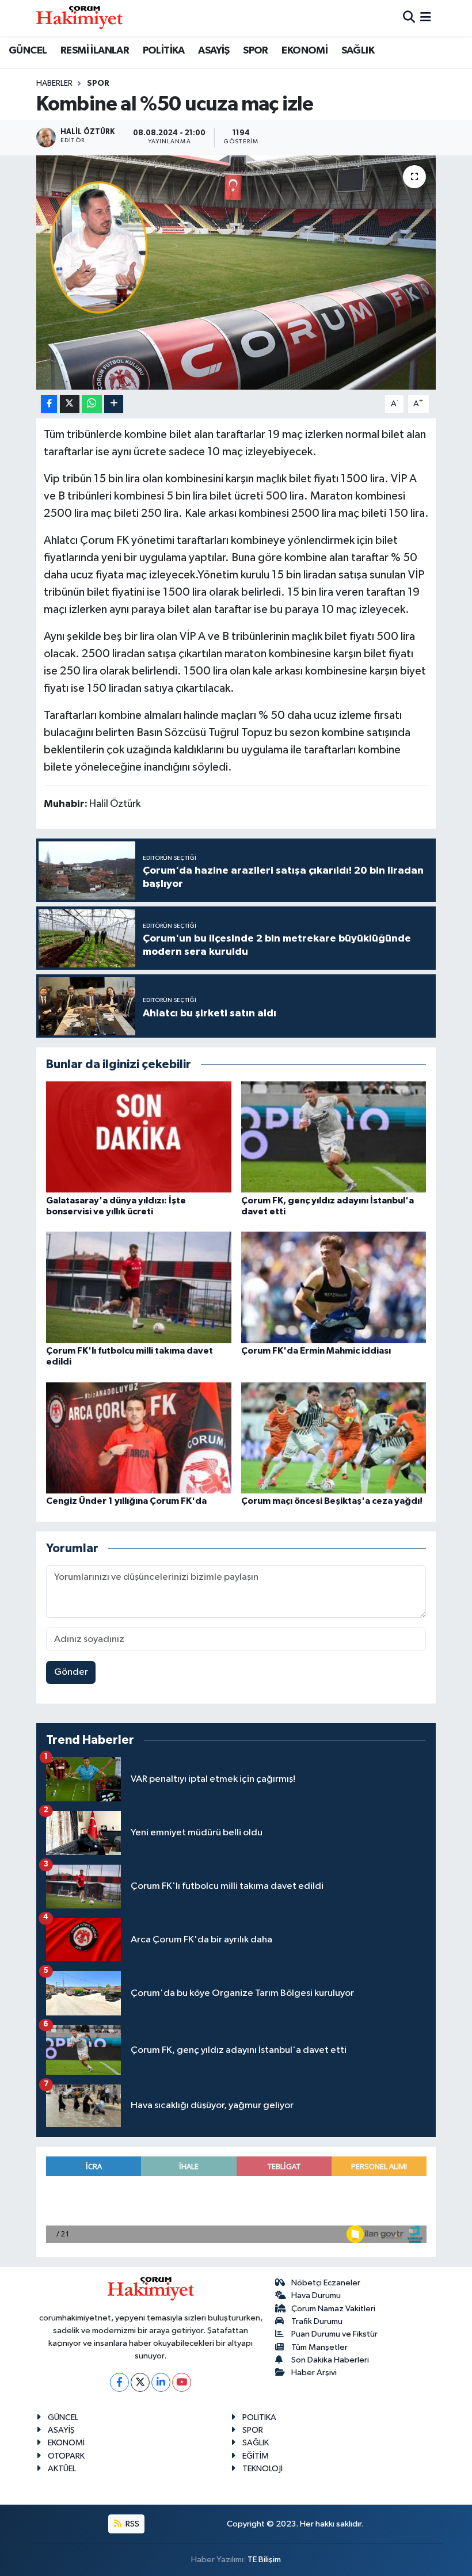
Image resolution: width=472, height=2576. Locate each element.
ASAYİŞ (214, 51)
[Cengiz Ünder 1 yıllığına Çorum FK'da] (139, 1437)
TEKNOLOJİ (262, 2469)
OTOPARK (66, 2456)
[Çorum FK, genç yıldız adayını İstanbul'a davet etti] (334, 1137)
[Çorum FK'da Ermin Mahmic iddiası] (334, 1287)
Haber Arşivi (314, 2373)
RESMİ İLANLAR (95, 51)
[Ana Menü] (426, 18)
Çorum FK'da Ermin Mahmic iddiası (316, 1351)
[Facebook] (119, 2382)
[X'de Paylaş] (70, 404)
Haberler (54, 83)
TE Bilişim (264, 2560)
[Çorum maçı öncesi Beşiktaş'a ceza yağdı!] (334, 1437)
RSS (132, 2524)
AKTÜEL (62, 2469)
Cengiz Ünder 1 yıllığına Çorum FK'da (126, 1501)
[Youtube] (182, 2382)
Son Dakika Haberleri (330, 2360)
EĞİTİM (256, 2456)
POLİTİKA (164, 51)
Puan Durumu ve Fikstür (334, 2334)
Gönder (71, 1672)
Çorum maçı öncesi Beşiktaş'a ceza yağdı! (332, 1501)
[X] (140, 2382)
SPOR (256, 51)
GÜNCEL (28, 51)
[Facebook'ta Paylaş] (49, 404)
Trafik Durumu (317, 2321)
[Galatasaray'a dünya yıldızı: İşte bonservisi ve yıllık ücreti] (139, 1137)
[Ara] (409, 18)
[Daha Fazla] (114, 404)
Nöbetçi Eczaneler (326, 2283)
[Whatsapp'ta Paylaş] (92, 404)
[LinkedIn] (161, 2382)
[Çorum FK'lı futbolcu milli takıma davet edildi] (139, 1287)
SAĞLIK (358, 51)
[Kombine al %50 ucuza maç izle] (236, 273)
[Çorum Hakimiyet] (79, 18)
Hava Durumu (316, 2295)
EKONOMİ (304, 51)
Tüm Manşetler (319, 2347)
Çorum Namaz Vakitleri (333, 2309)
